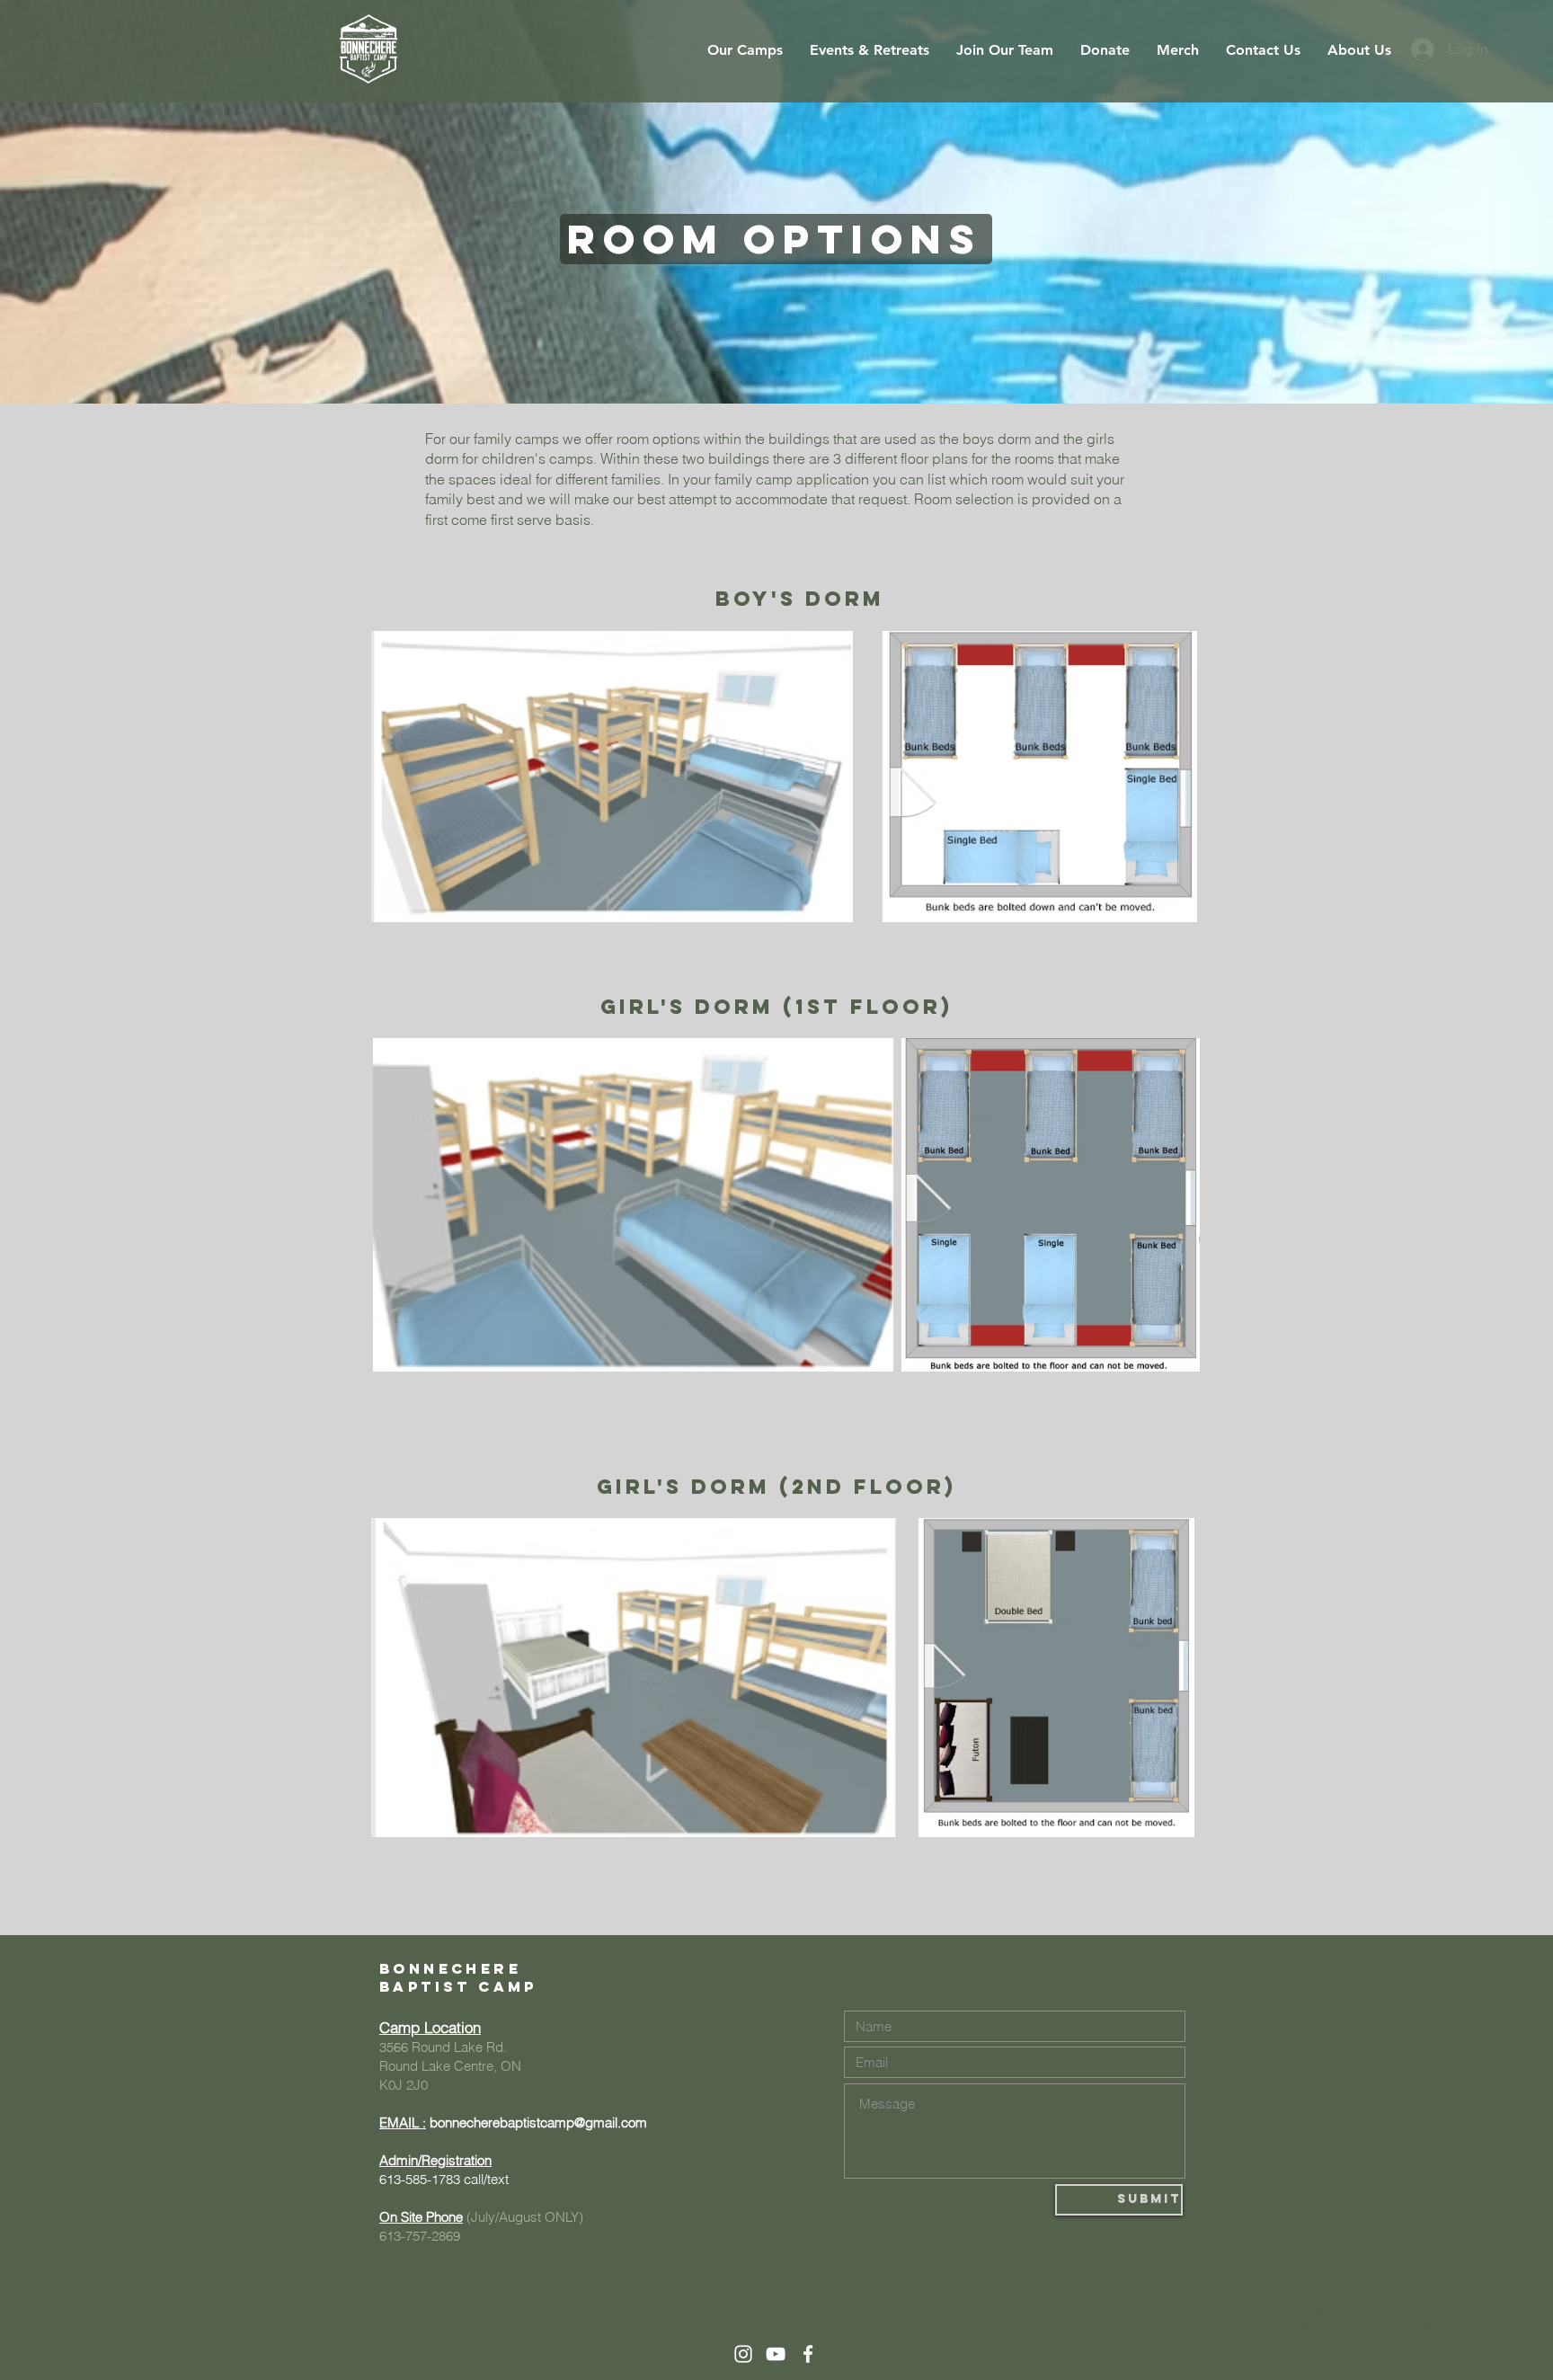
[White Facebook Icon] (808, 2354)
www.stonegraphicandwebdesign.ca (1399, 2327)
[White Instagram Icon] (743, 2354)
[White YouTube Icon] (776, 2354)
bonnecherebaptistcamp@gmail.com (538, 2122)
